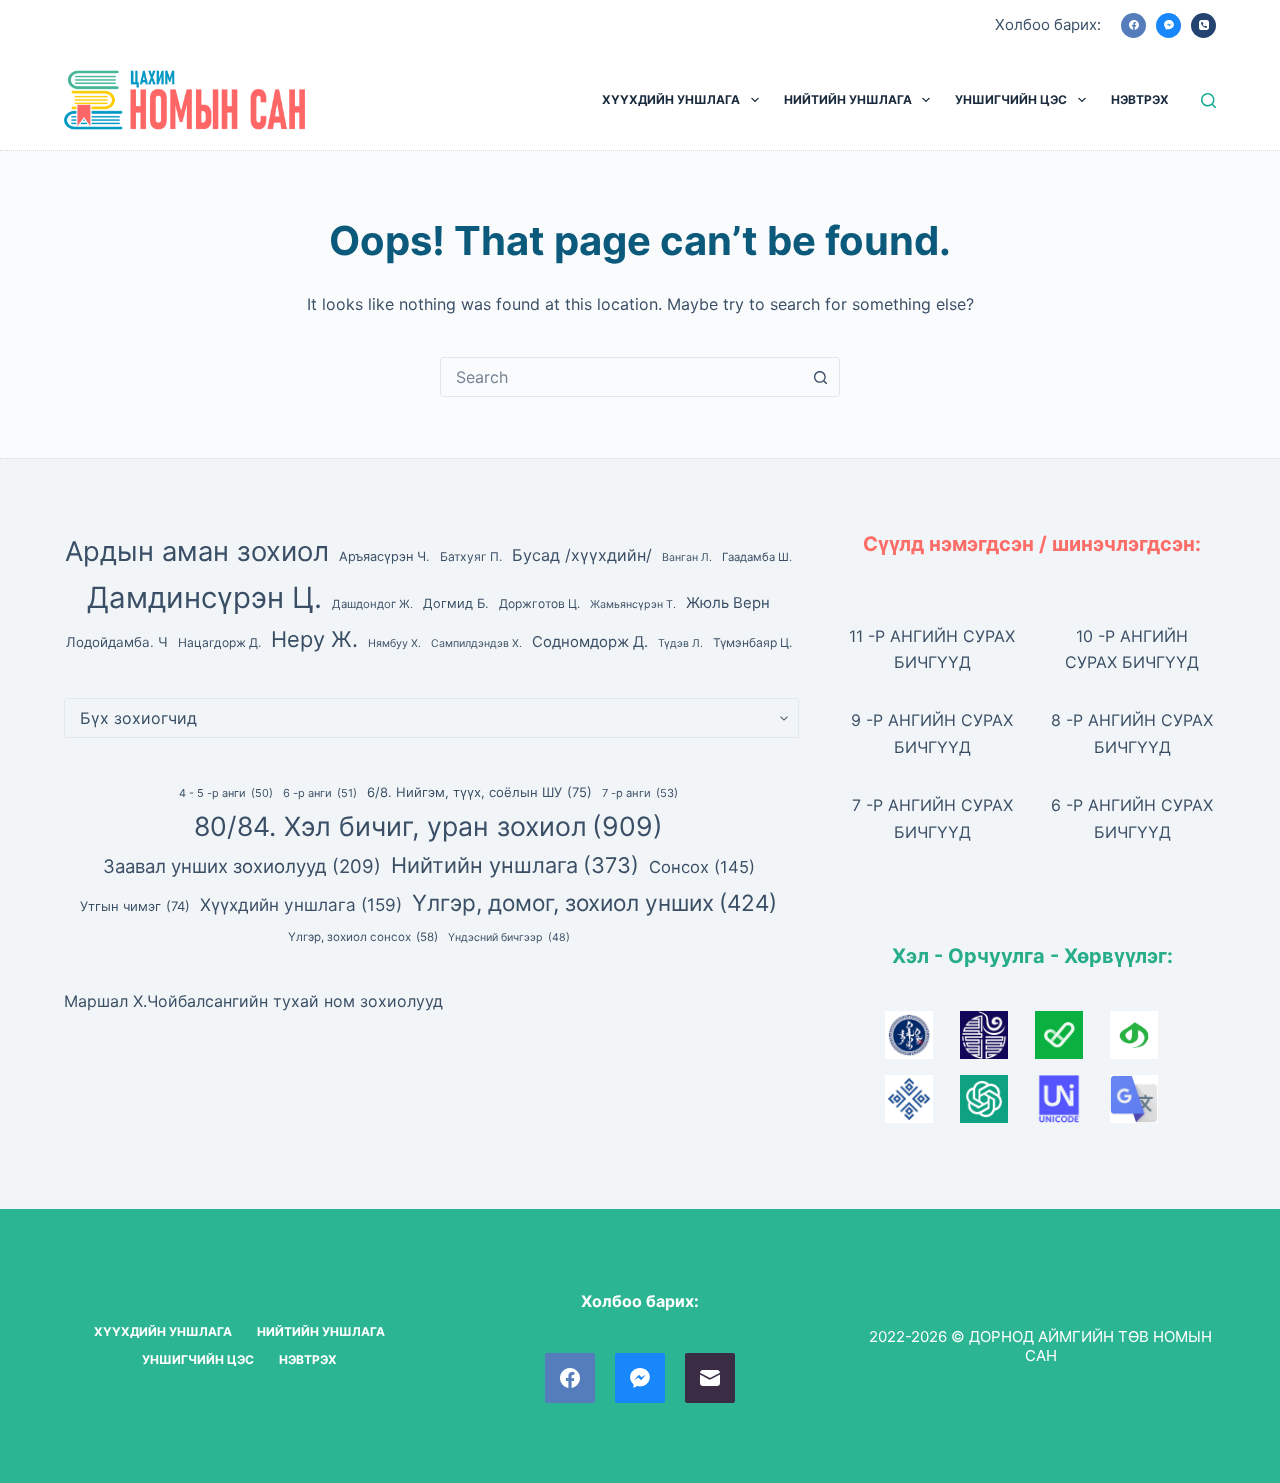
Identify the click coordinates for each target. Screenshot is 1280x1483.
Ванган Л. (687, 557)
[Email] (710, 1378)
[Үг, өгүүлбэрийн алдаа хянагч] (1072, 1041)
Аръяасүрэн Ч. (384, 556)
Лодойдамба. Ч (117, 642)
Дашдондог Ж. (372, 604)
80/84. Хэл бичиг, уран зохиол (428, 826)
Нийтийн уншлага (515, 865)
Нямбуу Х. (394, 643)
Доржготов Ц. (539, 603)
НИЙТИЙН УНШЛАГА (848, 99)
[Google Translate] (1145, 1105)
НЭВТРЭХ (1140, 99)
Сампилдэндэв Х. (476, 643)
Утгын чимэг (135, 906)
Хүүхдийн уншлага (301, 904)
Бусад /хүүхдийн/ (582, 555)
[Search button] (820, 377)
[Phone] (1203, 25)
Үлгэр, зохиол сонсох (363, 937)
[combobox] (621, 377)
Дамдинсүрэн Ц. (204, 597)
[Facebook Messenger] (1168, 25)
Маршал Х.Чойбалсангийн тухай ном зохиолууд (253, 1001)
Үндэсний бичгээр (509, 937)
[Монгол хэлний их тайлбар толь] (922, 1041)
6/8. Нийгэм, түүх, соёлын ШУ (479, 792)
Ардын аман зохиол (197, 551)
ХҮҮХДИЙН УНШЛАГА (671, 99)
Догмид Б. (456, 603)
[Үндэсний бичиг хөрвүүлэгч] (1145, 1041)
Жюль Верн (728, 603)
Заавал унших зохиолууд (242, 866)
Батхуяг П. (471, 556)
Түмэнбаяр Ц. (752, 642)
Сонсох (702, 867)
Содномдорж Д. (590, 642)
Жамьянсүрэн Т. (633, 604)
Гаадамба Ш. (757, 557)
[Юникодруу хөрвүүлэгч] (1072, 1105)
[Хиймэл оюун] (997, 1105)
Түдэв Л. (680, 643)
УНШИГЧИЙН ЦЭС (1011, 99)
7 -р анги (640, 793)
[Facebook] (1133, 25)
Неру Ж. (314, 639)
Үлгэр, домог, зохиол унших (594, 902)
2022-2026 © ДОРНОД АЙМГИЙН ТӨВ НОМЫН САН (1040, 1346)
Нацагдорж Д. (219, 642)
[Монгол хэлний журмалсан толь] (997, 1041)
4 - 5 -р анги (226, 793)
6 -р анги (320, 793)
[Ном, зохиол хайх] (1208, 100)
